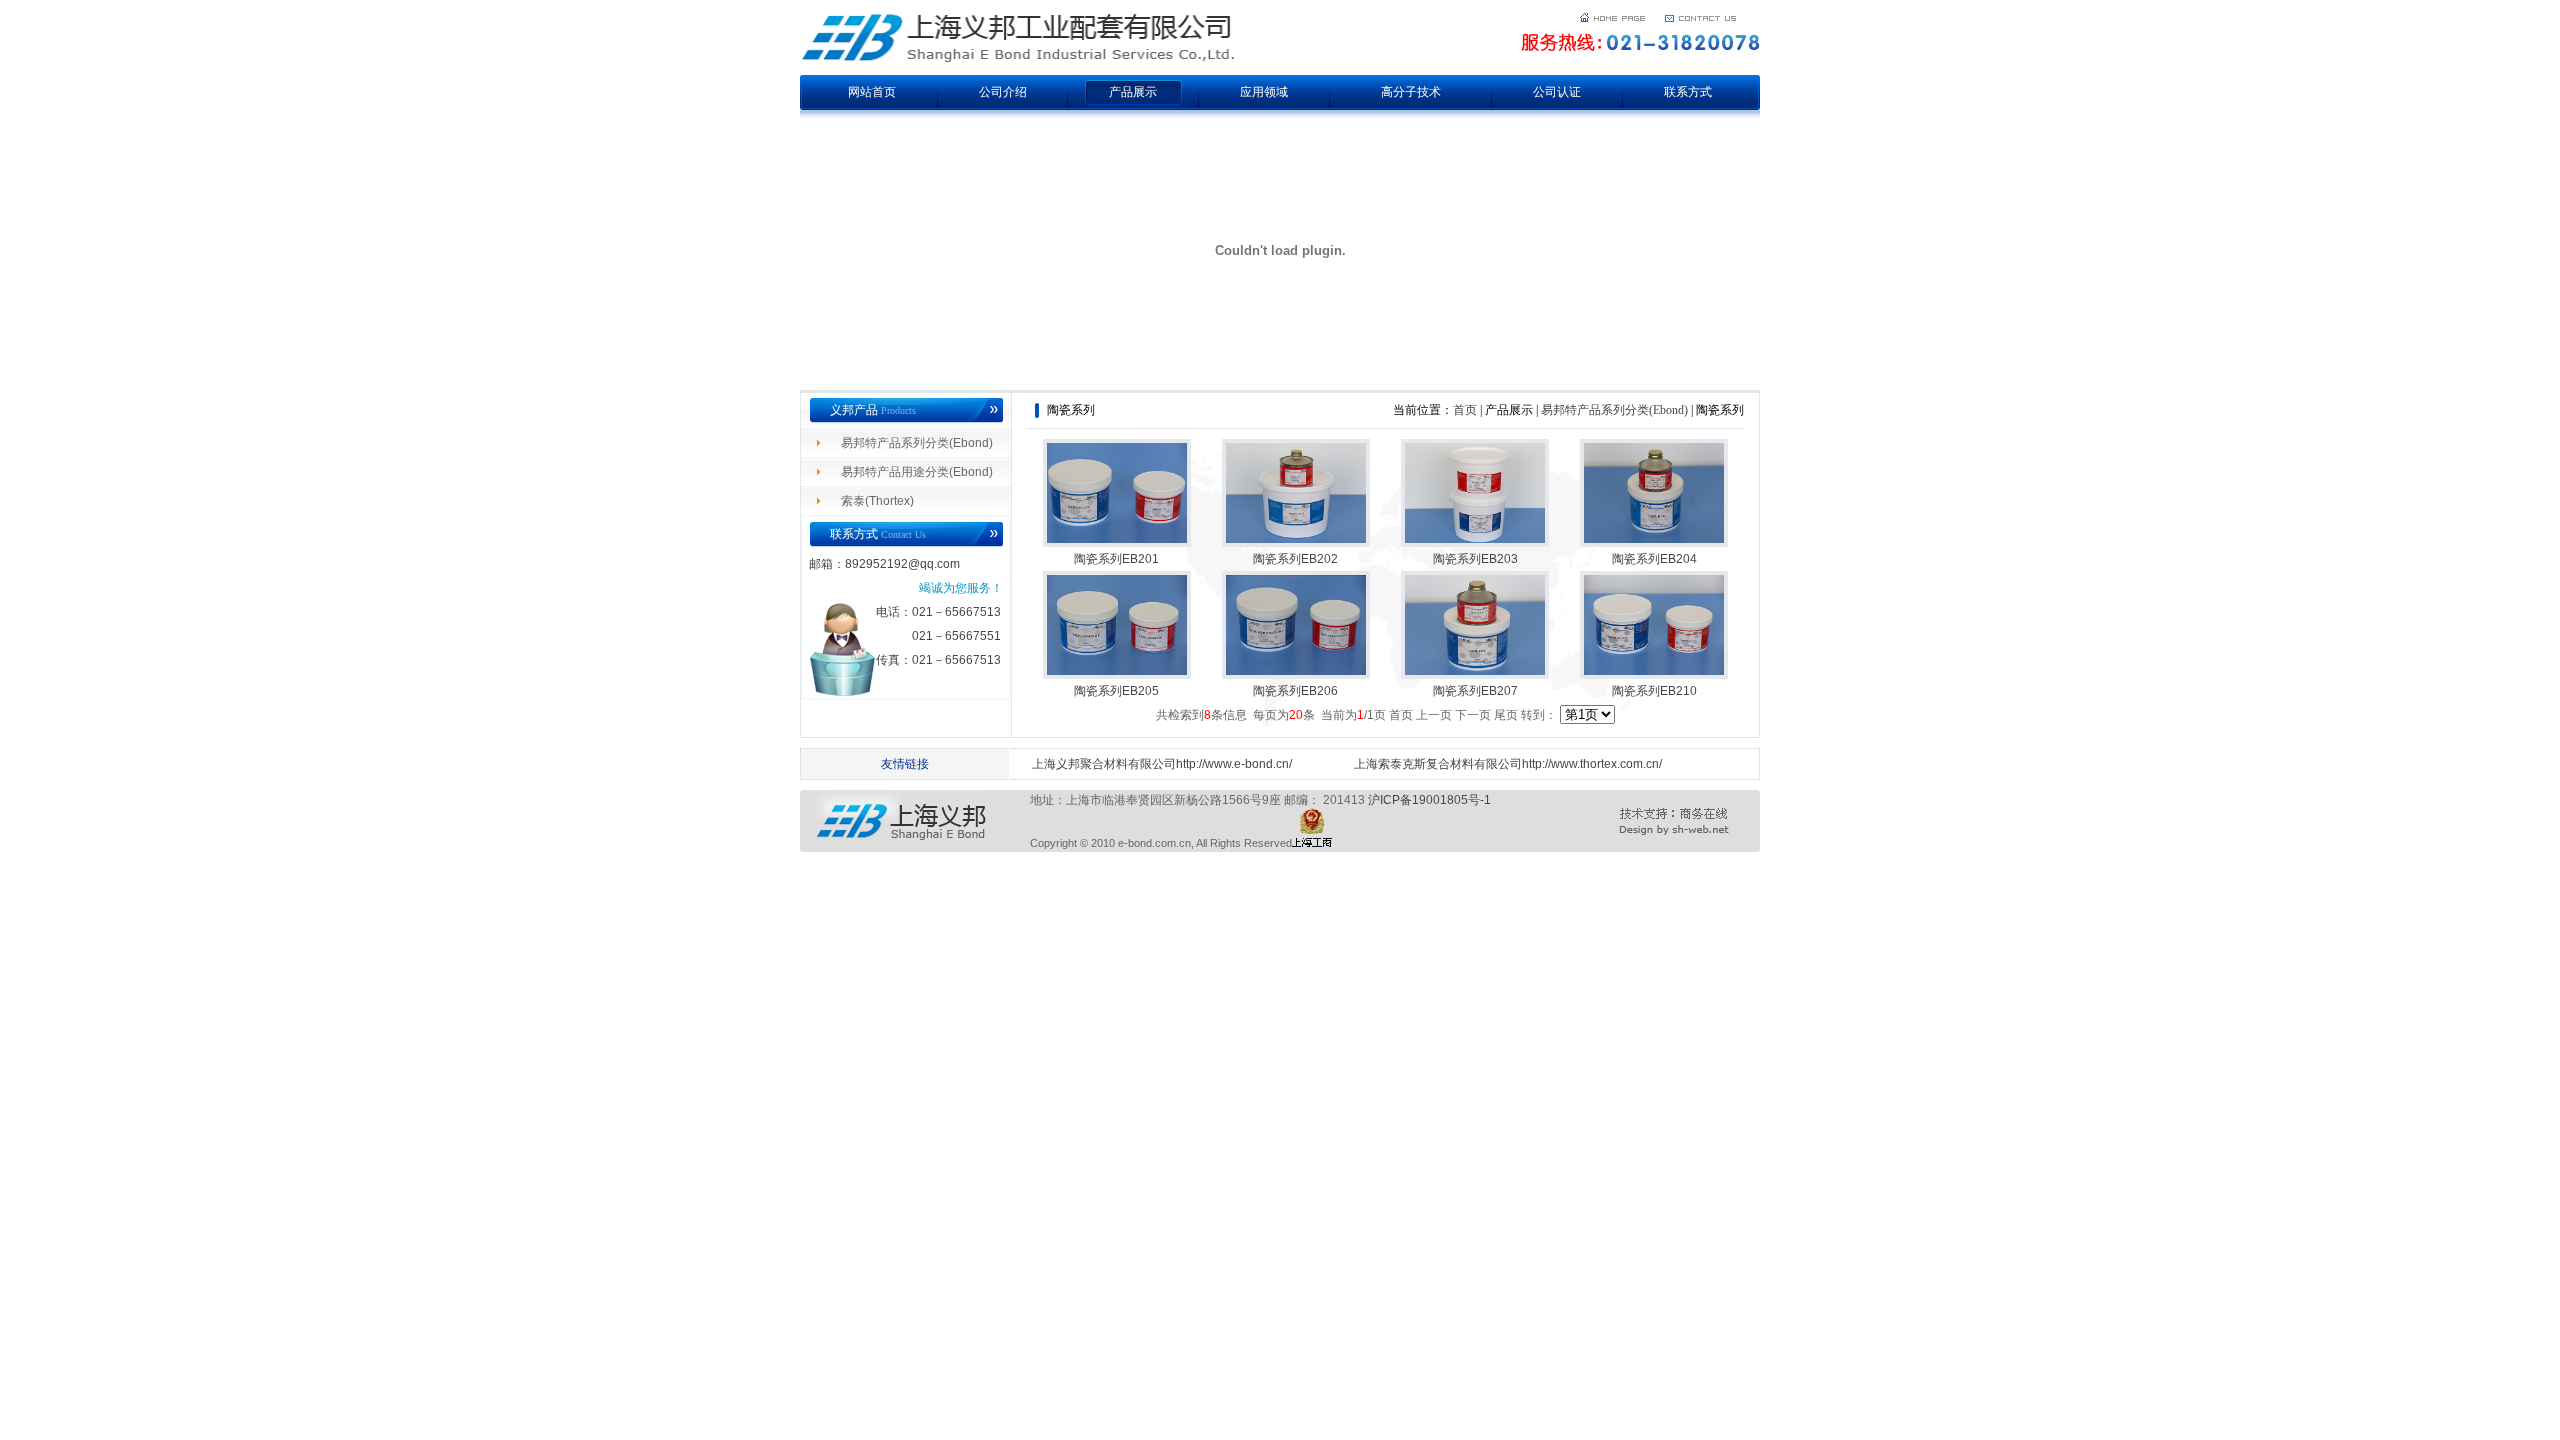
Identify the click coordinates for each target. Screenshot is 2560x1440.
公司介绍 (1003, 92)
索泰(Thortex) (877, 501)
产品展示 (1133, 92)
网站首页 (872, 92)
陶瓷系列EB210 (1654, 691)
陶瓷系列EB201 (1116, 559)
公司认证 (1557, 92)
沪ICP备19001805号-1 (1429, 800)
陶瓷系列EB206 (1295, 691)
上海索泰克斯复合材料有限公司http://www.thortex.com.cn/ (1508, 764)
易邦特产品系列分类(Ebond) (917, 443)
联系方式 (1688, 92)
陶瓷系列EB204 (1654, 559)
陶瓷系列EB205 (1116, 691)
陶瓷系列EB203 (1475, 559)
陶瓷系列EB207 (1475, 691)
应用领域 (1264, 92)
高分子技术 (1411, 92)
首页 (1465, 410)
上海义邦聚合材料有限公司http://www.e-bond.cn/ (1162, 764)
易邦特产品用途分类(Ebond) (917, 472)
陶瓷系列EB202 (1295, 559)
